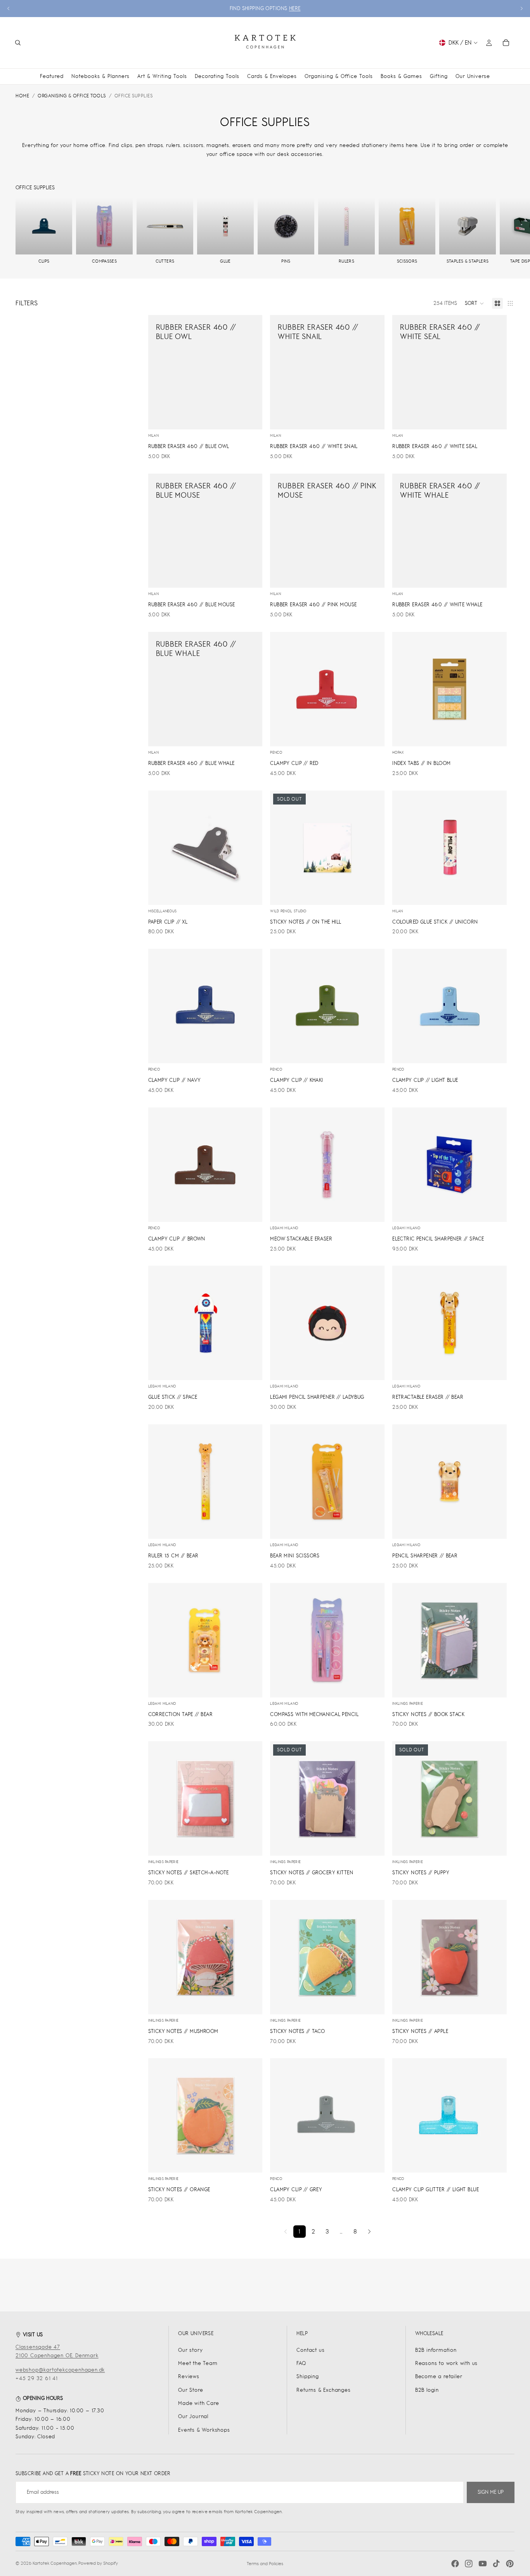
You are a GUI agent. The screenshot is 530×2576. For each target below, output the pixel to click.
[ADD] (251, 417)
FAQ (301, 2363)
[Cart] (506, 43)
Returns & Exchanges (323, 2390)
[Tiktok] (496, 2564)
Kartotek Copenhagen (55, 2563)
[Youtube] (483, 2564)
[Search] (18, 43)
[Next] (369, 2232)
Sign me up (491, 2492)
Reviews (189, 2376)
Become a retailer (439, 2376)
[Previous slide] (9, 9)
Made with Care (198, 2403)
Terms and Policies (265, 2564)
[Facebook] (455, 2564)
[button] (475, 303)
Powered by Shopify (98, 2563)
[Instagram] (469, 2564)
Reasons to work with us (446, 2363)
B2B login (427, 2390)
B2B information (436, 2350)
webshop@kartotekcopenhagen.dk (60, 2370)
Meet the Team (198, 2363)
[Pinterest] (510, 2564)
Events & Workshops (204, 2430)
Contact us (310, 2350)
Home (22, 96)
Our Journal (193, 2416)
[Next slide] (521, 9)
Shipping (307, 2376)
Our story (190, 2350)
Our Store (191, 2390)
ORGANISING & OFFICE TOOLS (72, 96)
